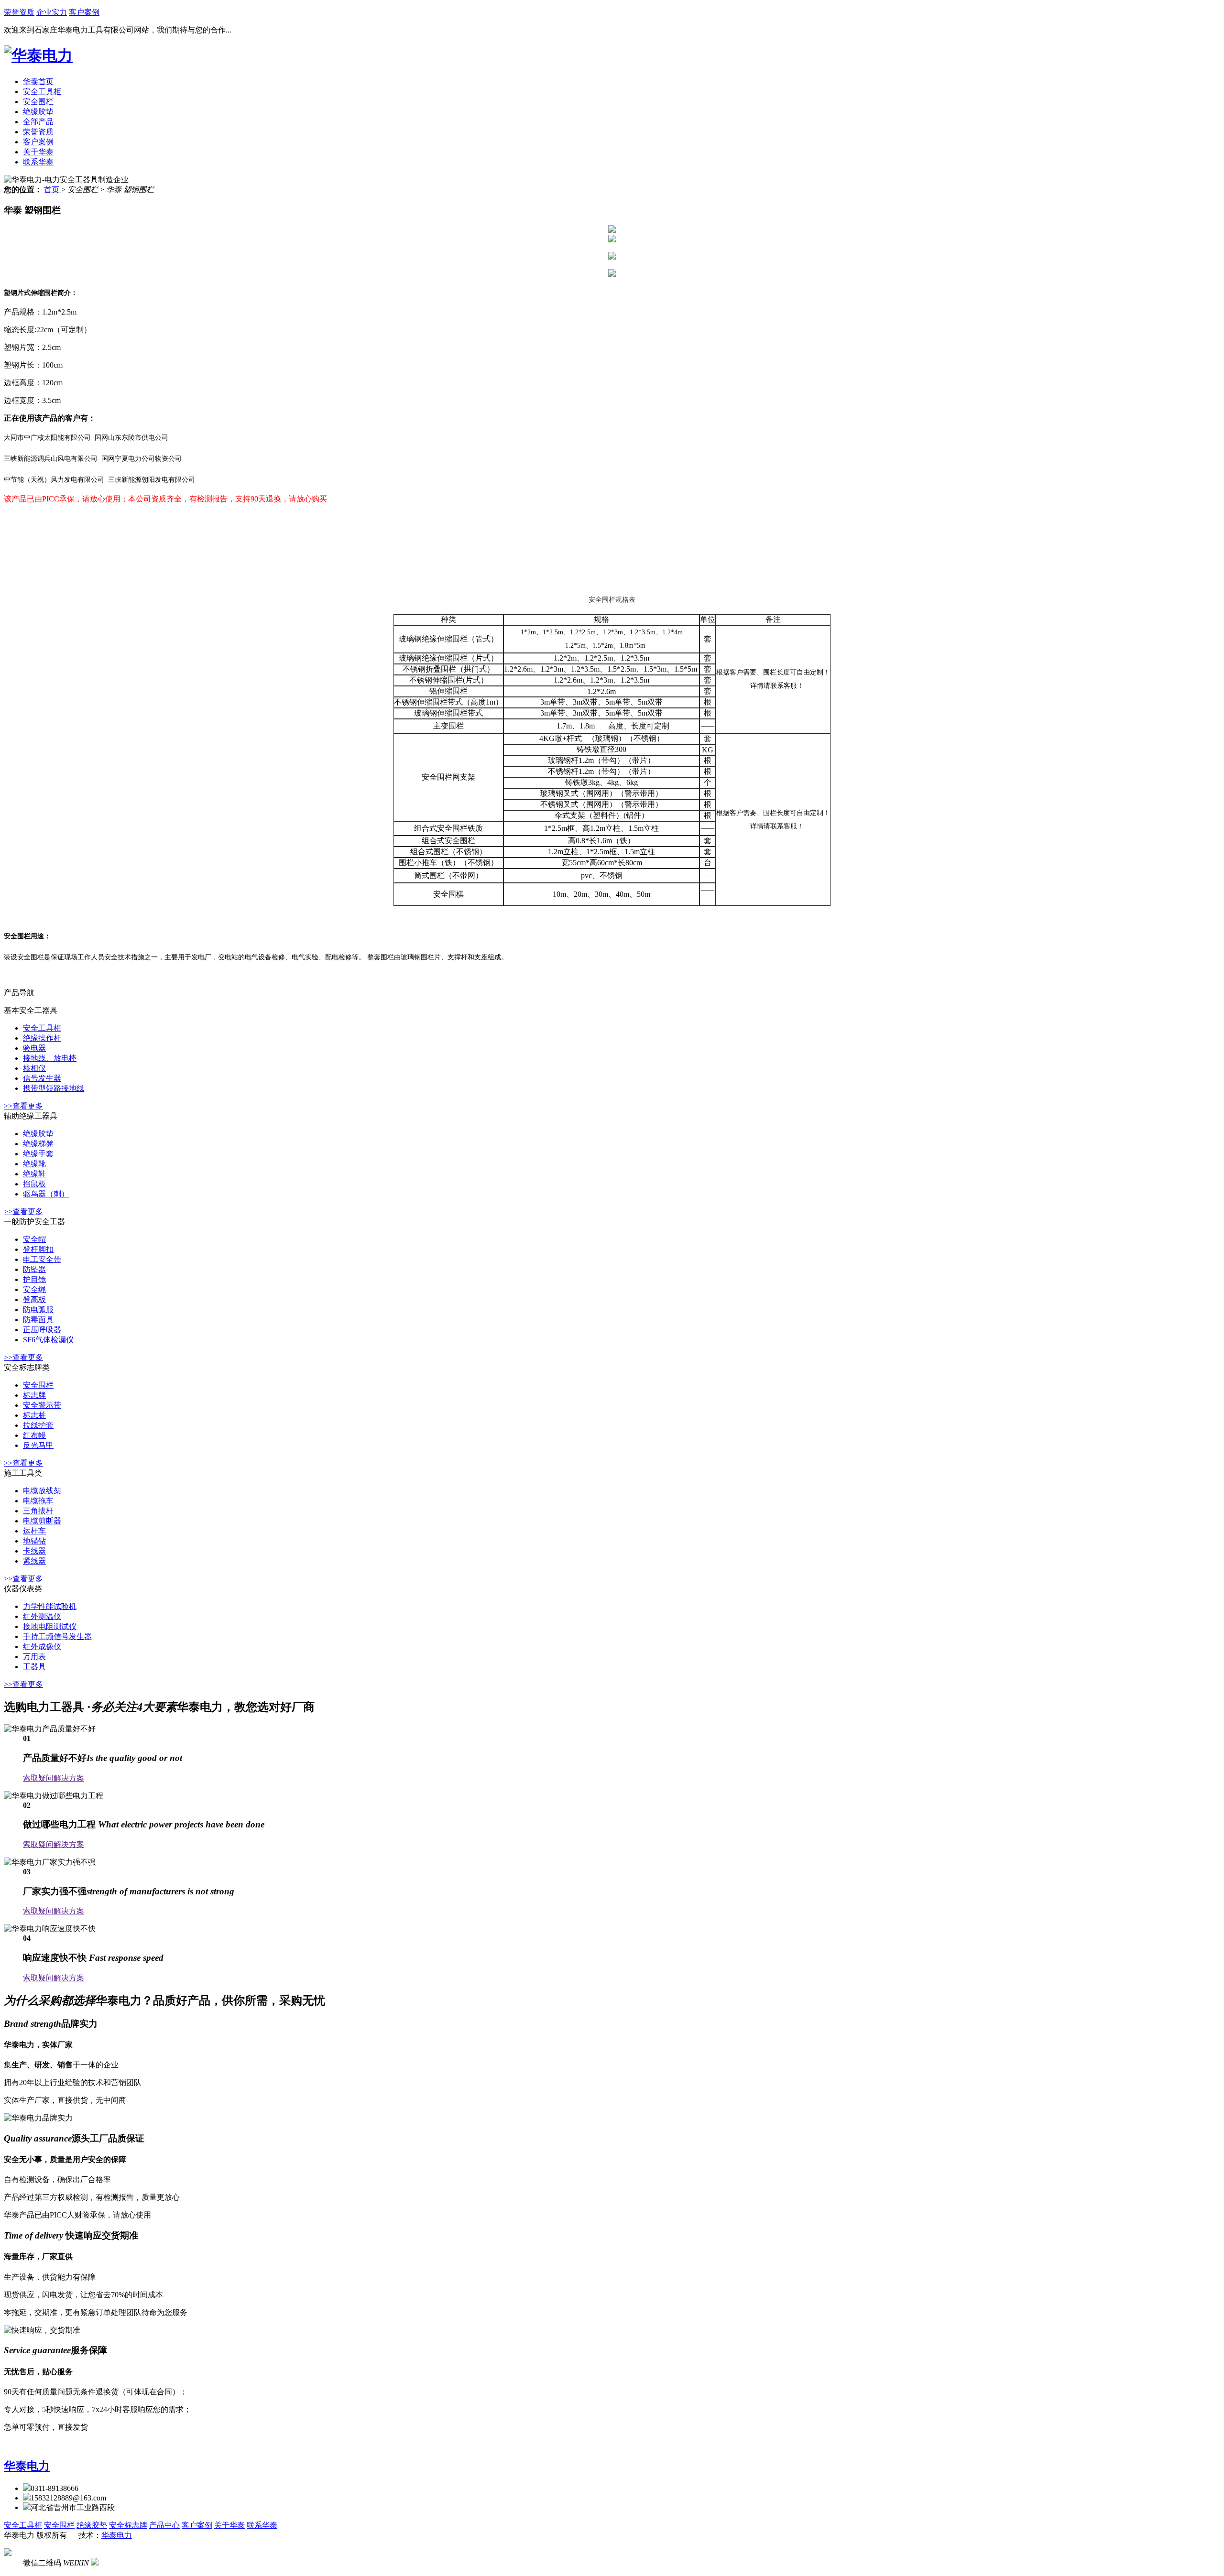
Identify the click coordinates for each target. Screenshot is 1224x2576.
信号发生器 (42, 1078)
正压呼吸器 (42, 1330)
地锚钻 (34, 1541)
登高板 (34, 1299)
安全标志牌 (128, 2525)
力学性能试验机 (50, 1606)
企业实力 (52, 12)
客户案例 (84, 12)
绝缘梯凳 (38, 1144)
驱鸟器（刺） (46, 1194)
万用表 (34, 1657)
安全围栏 (38, 102)
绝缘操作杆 (42, 1038)
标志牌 (34, 1395)
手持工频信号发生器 (57, 1636)
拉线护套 (38, 1425)
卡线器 (34, 1551)
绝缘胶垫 (38, 112)
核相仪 (34, 1068)
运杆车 (34, 1531)
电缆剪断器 (42, 1521)
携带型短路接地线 (54, 1088)
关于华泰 (38, 152)
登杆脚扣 (38, 1249)
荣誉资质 (19, 12)
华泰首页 (38, 82)
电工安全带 (42, 1259)
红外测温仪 (42, 1616)
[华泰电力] (38, 55)
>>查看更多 (23, 1106)
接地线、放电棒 (50, 1058)
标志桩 (34, 1415)
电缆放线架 (42, 1491)
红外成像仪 (42, 1647)
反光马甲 (38, 1445)
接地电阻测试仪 (50, 1626)
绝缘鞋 (34, 1174)
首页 (53, 190)
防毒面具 (38, 1320)
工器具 (34, 1667)
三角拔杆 (38, 1511)
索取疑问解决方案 (54, 1778)
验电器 (34, 1048)
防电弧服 (38, 1310)
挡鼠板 (34, 1184)
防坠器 (34, 1269)
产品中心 (164, 2525)
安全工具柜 (42, 92)
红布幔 (34, 1435)
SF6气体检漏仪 (48, 1340)
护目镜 (34, 1279)
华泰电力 (27, 2466)
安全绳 (34, 1289)
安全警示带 (42, 1405)
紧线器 (34, 1561)
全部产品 (38, 122)
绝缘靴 (34, 1164)
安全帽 (34, 1239)
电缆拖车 (38, 1501)
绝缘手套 (38, 1154)
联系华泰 (38, 162)
